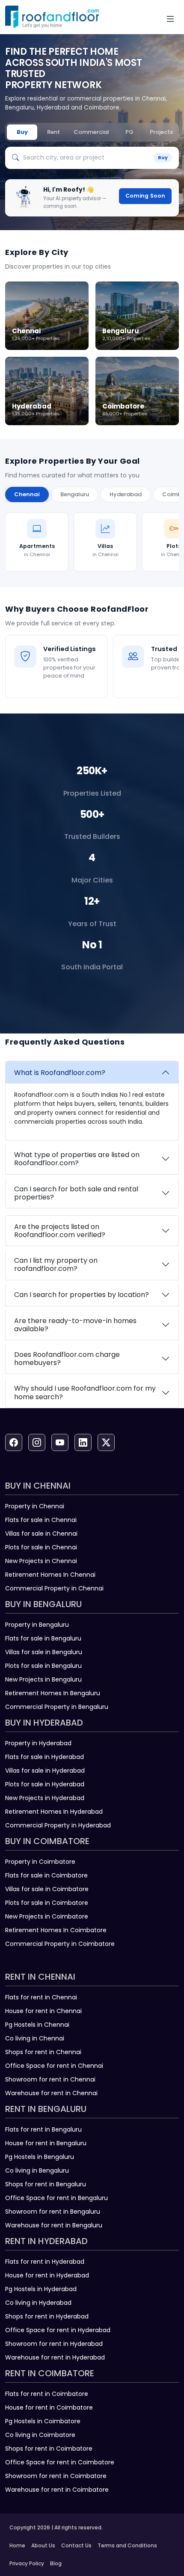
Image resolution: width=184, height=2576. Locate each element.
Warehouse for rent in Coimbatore (57, 2490)
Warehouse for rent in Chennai (51, 2093)
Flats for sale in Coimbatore (46, 1875)
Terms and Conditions (127, 2545)
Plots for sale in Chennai (41, 1547)
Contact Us (76, 2545)
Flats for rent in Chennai (41, 1997)
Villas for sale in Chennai (41, 1534)
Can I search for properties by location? (82, 1295)
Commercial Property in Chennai (54, 1588)
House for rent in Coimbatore (49, 2407)
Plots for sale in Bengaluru (43, 1666)
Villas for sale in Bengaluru (44, 1652)
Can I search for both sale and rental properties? (76, 1193)
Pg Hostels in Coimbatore (43, 2421)
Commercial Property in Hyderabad (58, 1825)
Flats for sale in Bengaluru (43, 1638)
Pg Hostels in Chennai (37, 2025)
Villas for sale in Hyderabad (45, 1771)
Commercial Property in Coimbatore (60, 1944)
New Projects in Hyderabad (45, 1798)
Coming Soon (145, 196)
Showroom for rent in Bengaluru (53, 2212)
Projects (161, 132)
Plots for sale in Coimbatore (47, 1903)
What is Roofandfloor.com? (60, 1073)
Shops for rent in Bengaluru (46, 2184)
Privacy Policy (27, 2563)
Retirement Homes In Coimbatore (56, 1930)
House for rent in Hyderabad (47, 2275)
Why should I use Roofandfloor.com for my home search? (85, 1392)
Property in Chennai (35, 1506)
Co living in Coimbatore (40, 2435)
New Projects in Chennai (41, 1561)
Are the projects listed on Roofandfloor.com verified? (60, 1231)
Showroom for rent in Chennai (50, 2079)
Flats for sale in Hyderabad (45, 1757)
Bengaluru (75, 494)
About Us (43, 2545)
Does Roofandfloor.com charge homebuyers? (67, 1359)
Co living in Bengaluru (37, 2170)
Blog (56, 2563)
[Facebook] (14, 1442)
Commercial (91, 132)
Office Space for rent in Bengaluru (56, 2198)
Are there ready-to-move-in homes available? (75, 1325)
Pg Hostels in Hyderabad (41, 2289)
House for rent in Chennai (43, 2011)
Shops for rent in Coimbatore (49, 2449)
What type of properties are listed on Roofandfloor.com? (77, 1159)
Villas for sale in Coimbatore (47, 1889)
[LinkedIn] (83, 1442)
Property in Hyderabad (38, 1743)
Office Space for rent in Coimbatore (60, 2462)
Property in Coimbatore (40, 1862)
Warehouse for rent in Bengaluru (54, 2225)
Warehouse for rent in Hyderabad (55, 2357)
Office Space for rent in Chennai (54, 2066)
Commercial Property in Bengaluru (57, 1707)
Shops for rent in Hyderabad (47, 2316)
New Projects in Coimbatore (47, 1916)
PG (129, 132)
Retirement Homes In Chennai (50, 1575)
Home (17, 2545)
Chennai (27, 494)
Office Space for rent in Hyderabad (58, 2330)
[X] (106, 1442)
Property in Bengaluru (37, 1625)
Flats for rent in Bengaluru (43, 2129)
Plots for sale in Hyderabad (45, 1784)
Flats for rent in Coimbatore (47, 2394)
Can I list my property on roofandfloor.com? (56, 1264)
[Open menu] (170, 19)
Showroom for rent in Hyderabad (54, 2344)
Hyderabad (126, 494)
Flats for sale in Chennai (41, 1520)
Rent (53, 132)
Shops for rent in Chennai (43, 2052)
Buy (22, 132)
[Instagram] (37, 1442)
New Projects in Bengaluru (43, 1679)
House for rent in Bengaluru (46, 2143)
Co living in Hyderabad (38, 2303)
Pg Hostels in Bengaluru (40, 2157)
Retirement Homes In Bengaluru (53, 1693)
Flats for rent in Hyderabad (45, 2262)
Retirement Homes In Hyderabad (54, 1812)
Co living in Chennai (35, 2038)
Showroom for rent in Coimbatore (56, 2476)
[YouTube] (60, 1442)
